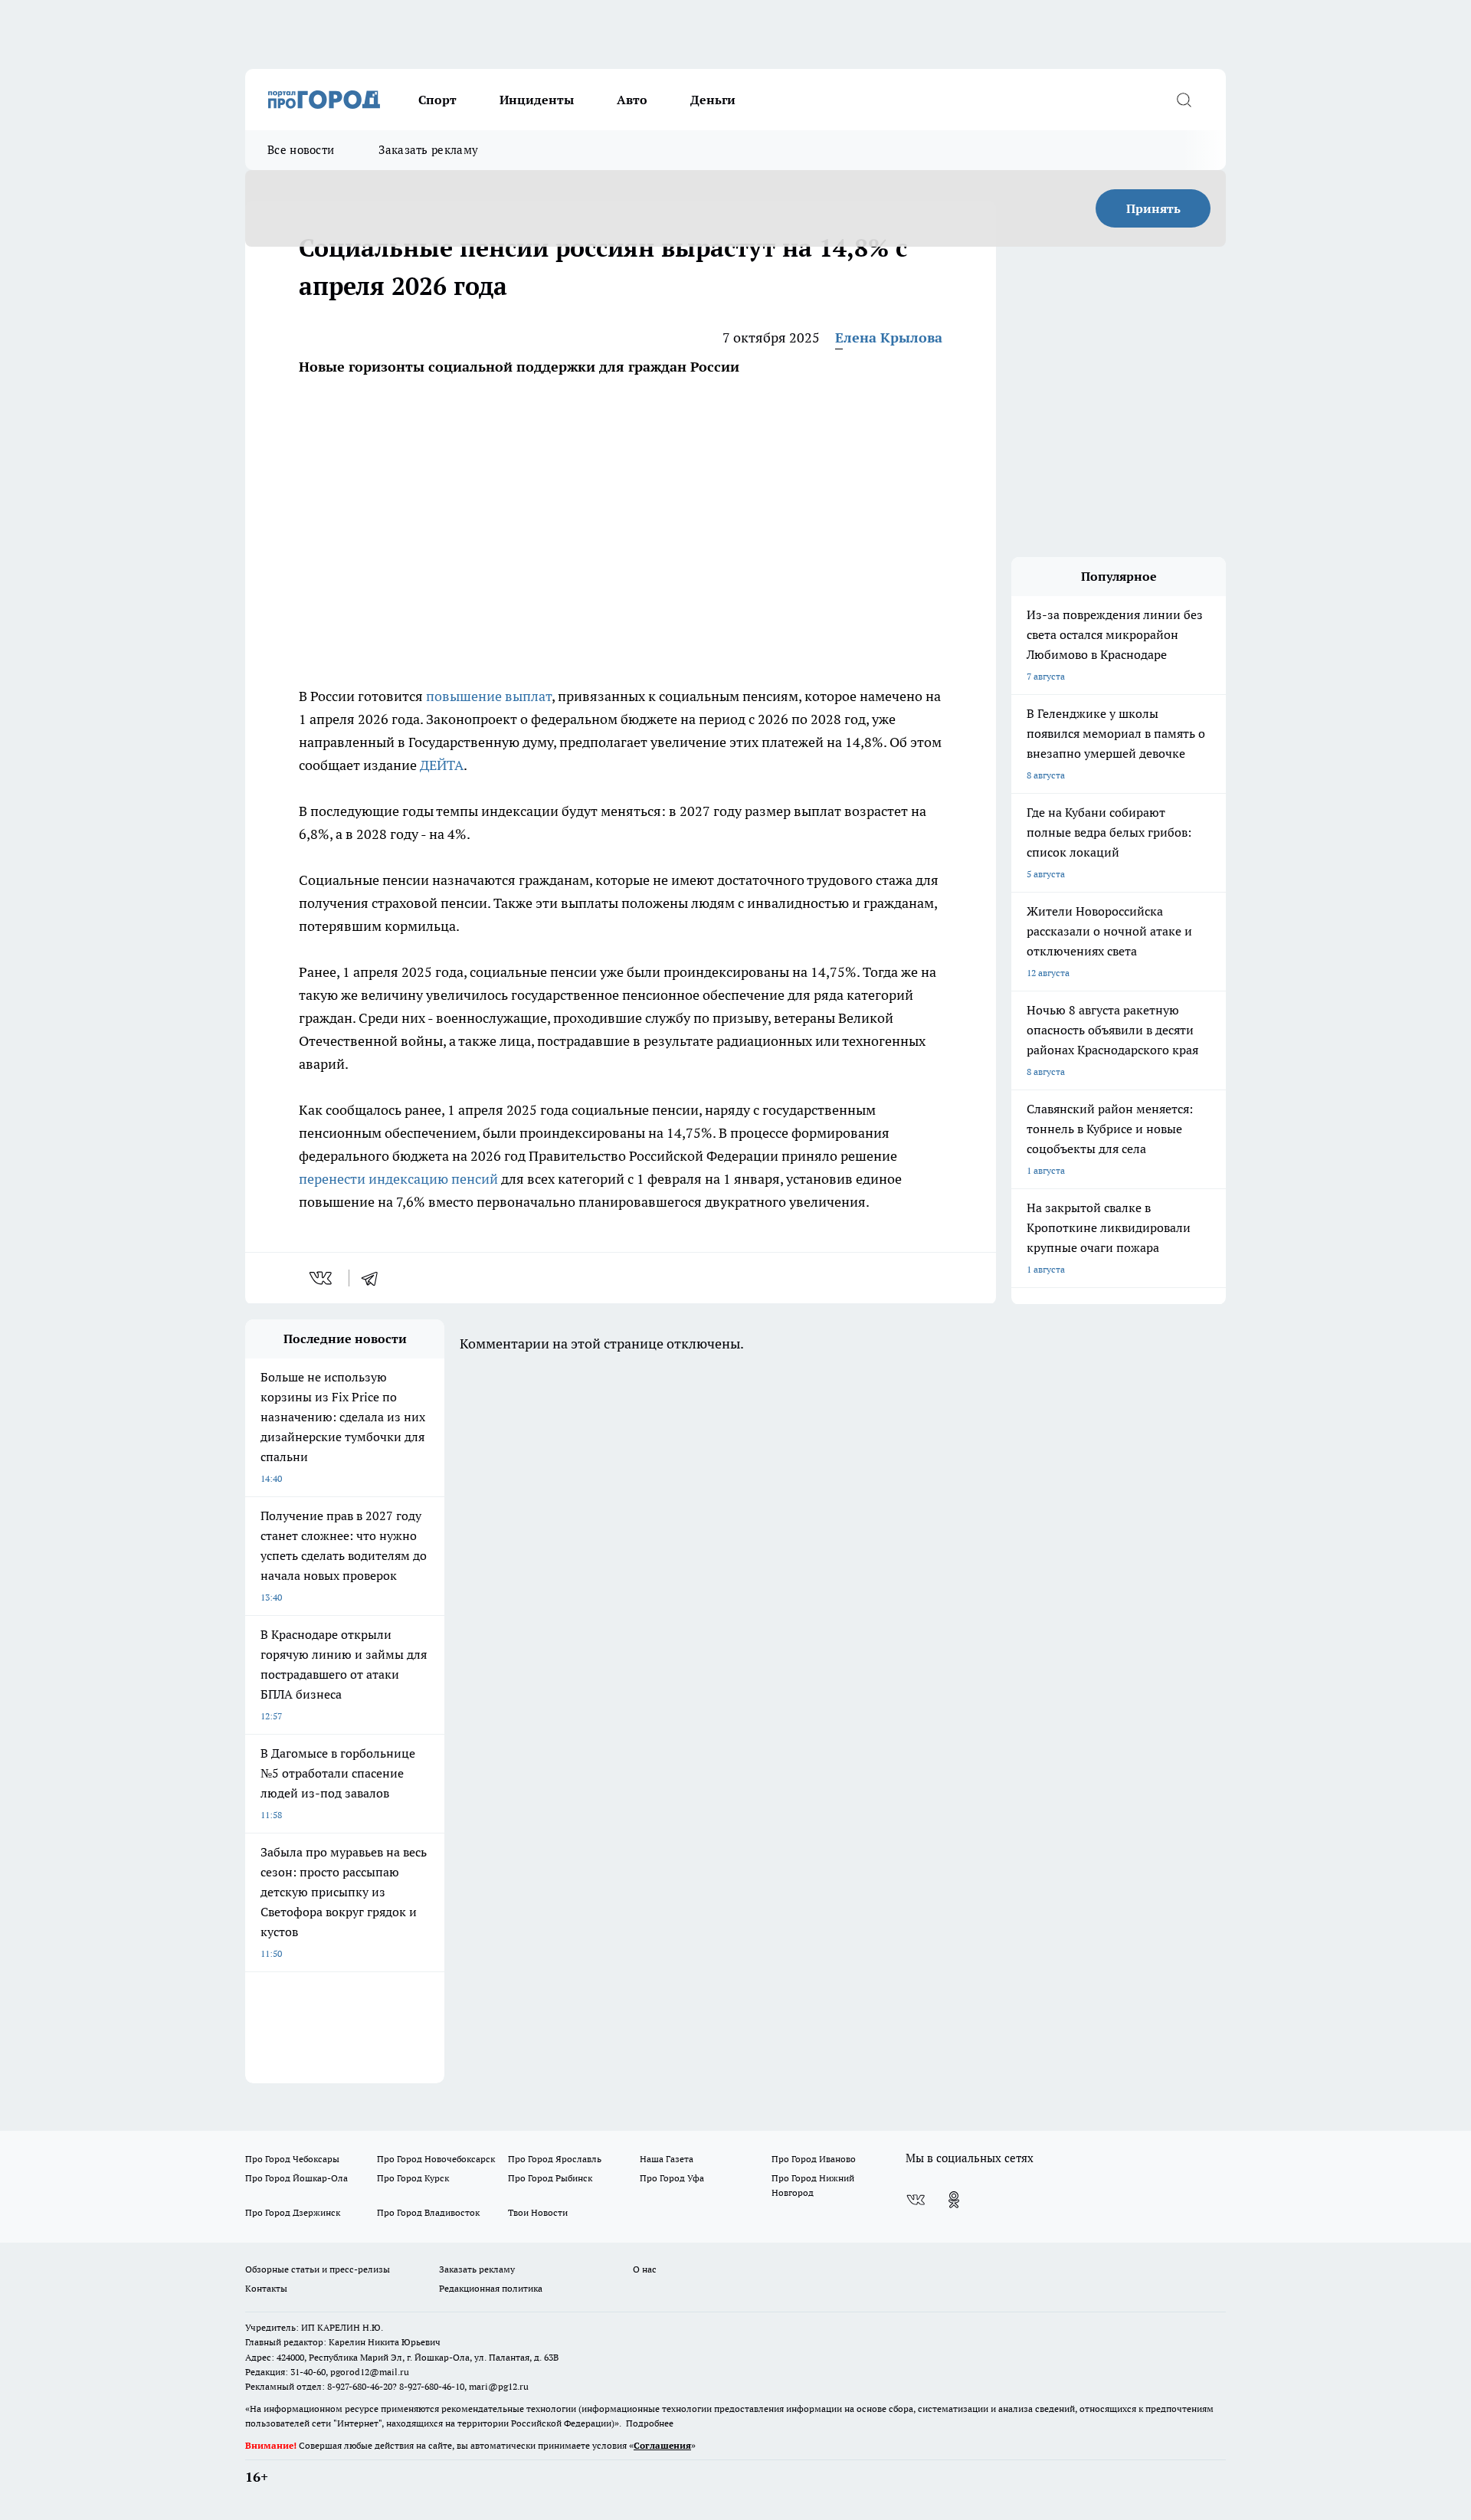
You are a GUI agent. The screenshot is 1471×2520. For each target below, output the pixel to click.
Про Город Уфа (672, 2178)
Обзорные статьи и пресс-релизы (318, 2269)
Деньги (713, 100)
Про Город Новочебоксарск (436, 2159)
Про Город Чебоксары (292, 2159)
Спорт (437, 100)
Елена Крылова (889, 338)
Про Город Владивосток (428, 2212)
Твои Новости (538, 2212)
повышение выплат (489, 696)
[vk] (322, 1278)
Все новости (301, 150)
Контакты (266, 2288)
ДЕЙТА (442, 765)
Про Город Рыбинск (550, 2178)
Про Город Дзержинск (293, 2212)
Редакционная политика (491, 2288)
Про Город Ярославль (555, 2159)
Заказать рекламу (428, 150)
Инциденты (537, 100)
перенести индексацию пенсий (398, 1179)
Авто (632, 100)
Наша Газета (667, 2159)
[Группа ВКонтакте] (916, 2200)
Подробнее (650, 2423)
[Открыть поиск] (1184, 100)
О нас (645, 2269)
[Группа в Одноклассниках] (954, 2200)
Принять (1153, 208)
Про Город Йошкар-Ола (296, 2178)
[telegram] (375, 1278)
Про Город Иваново (814, 2159)
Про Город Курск (413, 2178)
